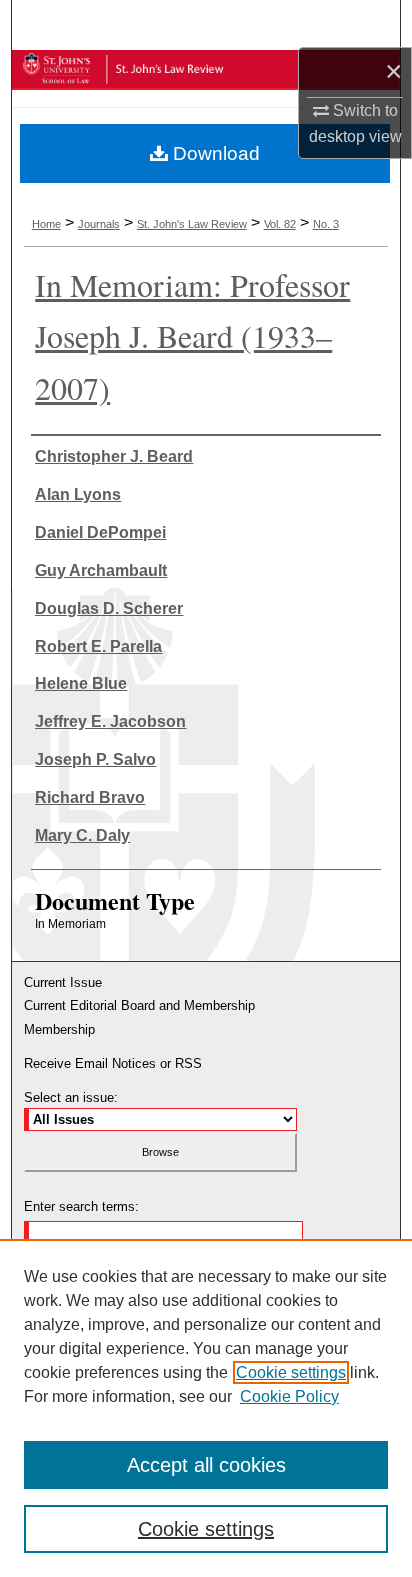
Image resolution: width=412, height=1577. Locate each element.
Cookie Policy (289, 1396)
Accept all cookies (206, 1465)
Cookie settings (291, 1372)
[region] (206, 1408)
